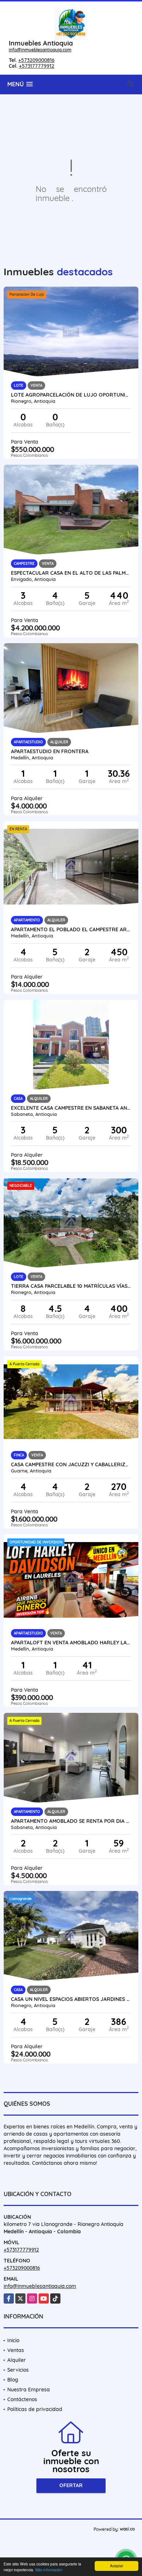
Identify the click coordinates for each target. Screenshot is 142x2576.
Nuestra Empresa (29, 2390)
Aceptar (117, 2566)
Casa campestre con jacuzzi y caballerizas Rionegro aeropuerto (71, 1464)
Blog (13, 2380)
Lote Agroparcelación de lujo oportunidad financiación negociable (71, 395)
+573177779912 (37, 66)
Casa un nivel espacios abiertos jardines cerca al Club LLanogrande (71, 1999)
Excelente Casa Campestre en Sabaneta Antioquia (71, 1108)
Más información (49, 2570)
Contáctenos (22, 2399)
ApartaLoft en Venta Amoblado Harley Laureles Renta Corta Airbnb (71, 1643)
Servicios (18, 2370)
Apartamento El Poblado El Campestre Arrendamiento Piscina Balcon (71, 929)
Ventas (16, 2350)
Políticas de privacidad (35, 2409)
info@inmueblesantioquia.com (40, 50)
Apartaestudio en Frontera (50, 751)
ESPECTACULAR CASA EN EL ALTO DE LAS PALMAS (71, 573)
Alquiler (17, 2360)
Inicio (13, 2340)
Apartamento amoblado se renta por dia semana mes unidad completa (71, 1821)
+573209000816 (36, 60)
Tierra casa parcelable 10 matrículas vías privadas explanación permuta (71, 1286)
